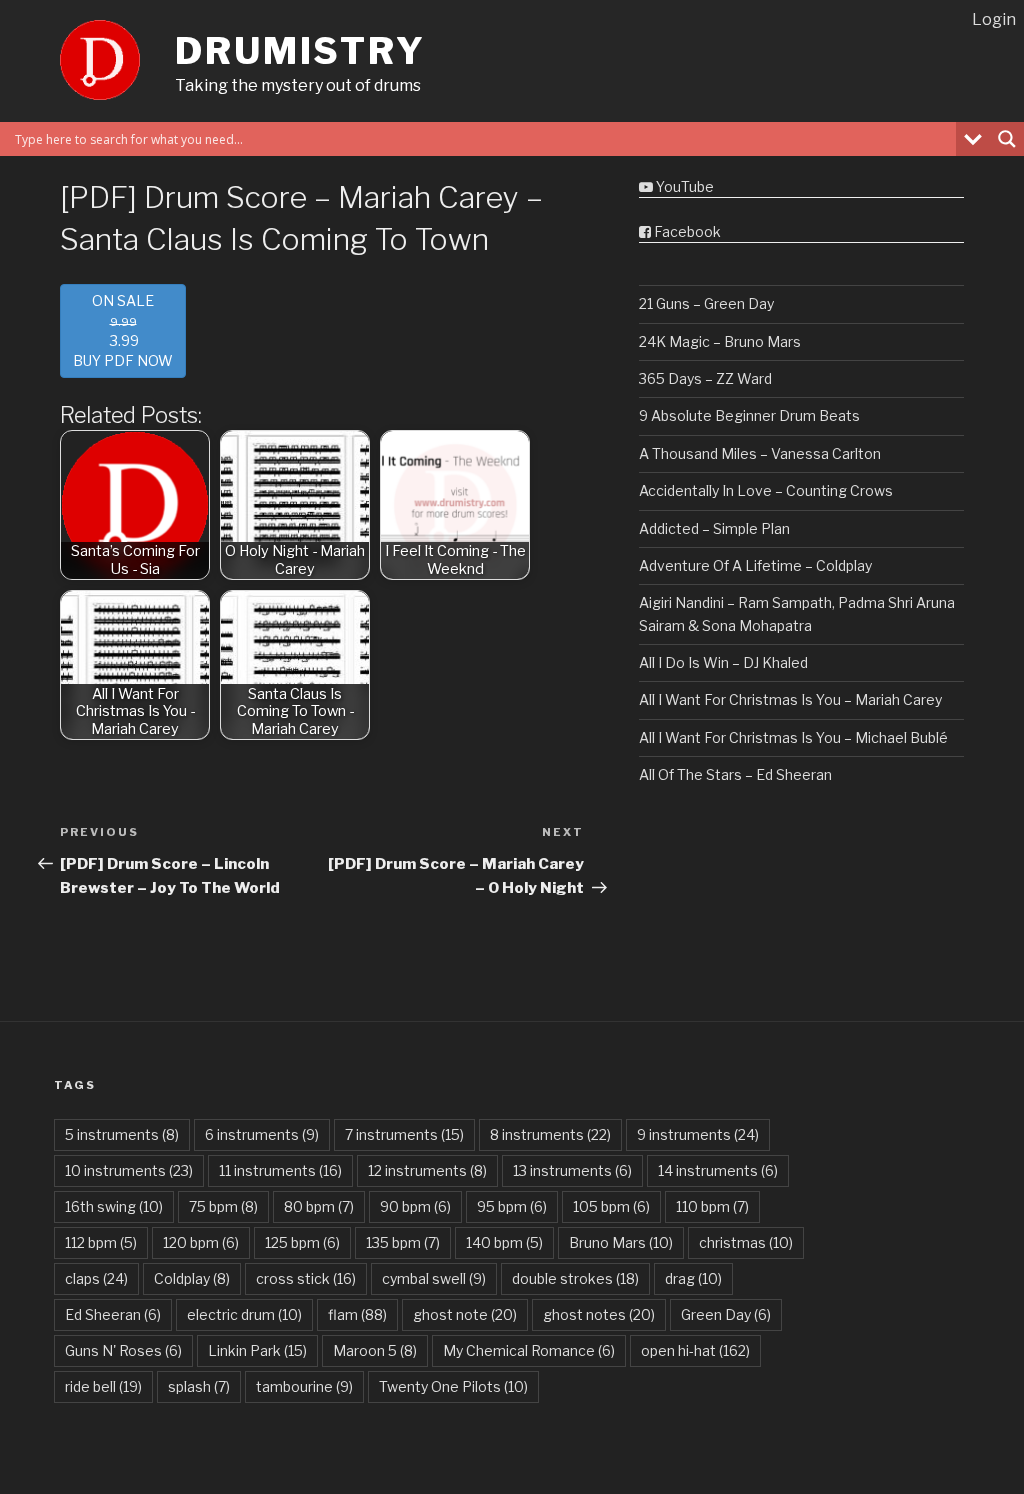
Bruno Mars (621, 1242)
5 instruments (122, 1134)
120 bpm (201, 1242)
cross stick (306, 1278)
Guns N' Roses (123, 1350)
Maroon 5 (375, 1350)
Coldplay (192, 1278)
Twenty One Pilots (453, 1386)
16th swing (114, 1206)
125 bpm (302, 1242)
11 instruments (280, 1170)
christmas (746, 1242)
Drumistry (300, 51)
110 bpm (712, 1206)
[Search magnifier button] (1007, 139)
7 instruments (404, 1134)
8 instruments (550, 1134)
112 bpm (101, 1242)
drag (693, 1278)
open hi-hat (695, 1350)
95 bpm (512, 1206)
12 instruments (427, 1170)
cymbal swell (434, 1278)
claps (96, 1278)
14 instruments (718, 1170)
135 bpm (403, 1242)
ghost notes (599, 1314)
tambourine (304, 1386)
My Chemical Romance (529, 1350)
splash (199, 1386)
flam (357, 1314)
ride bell (103, 1386)
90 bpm (415, 1206)
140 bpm (504, 1242)
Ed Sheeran (113, 1314)
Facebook (686, 231)
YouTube (683, 186)
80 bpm (319, 1206)
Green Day (726, 1314)
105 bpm (611, 1206)
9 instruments (698, 1134)
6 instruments (262, 1134)
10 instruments (129, 1170)
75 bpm (223, 1206)
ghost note (465, 1314)
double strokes (575, 1278)
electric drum (244, 1314)
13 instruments (572, 1170)
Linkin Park (257, 1350)
